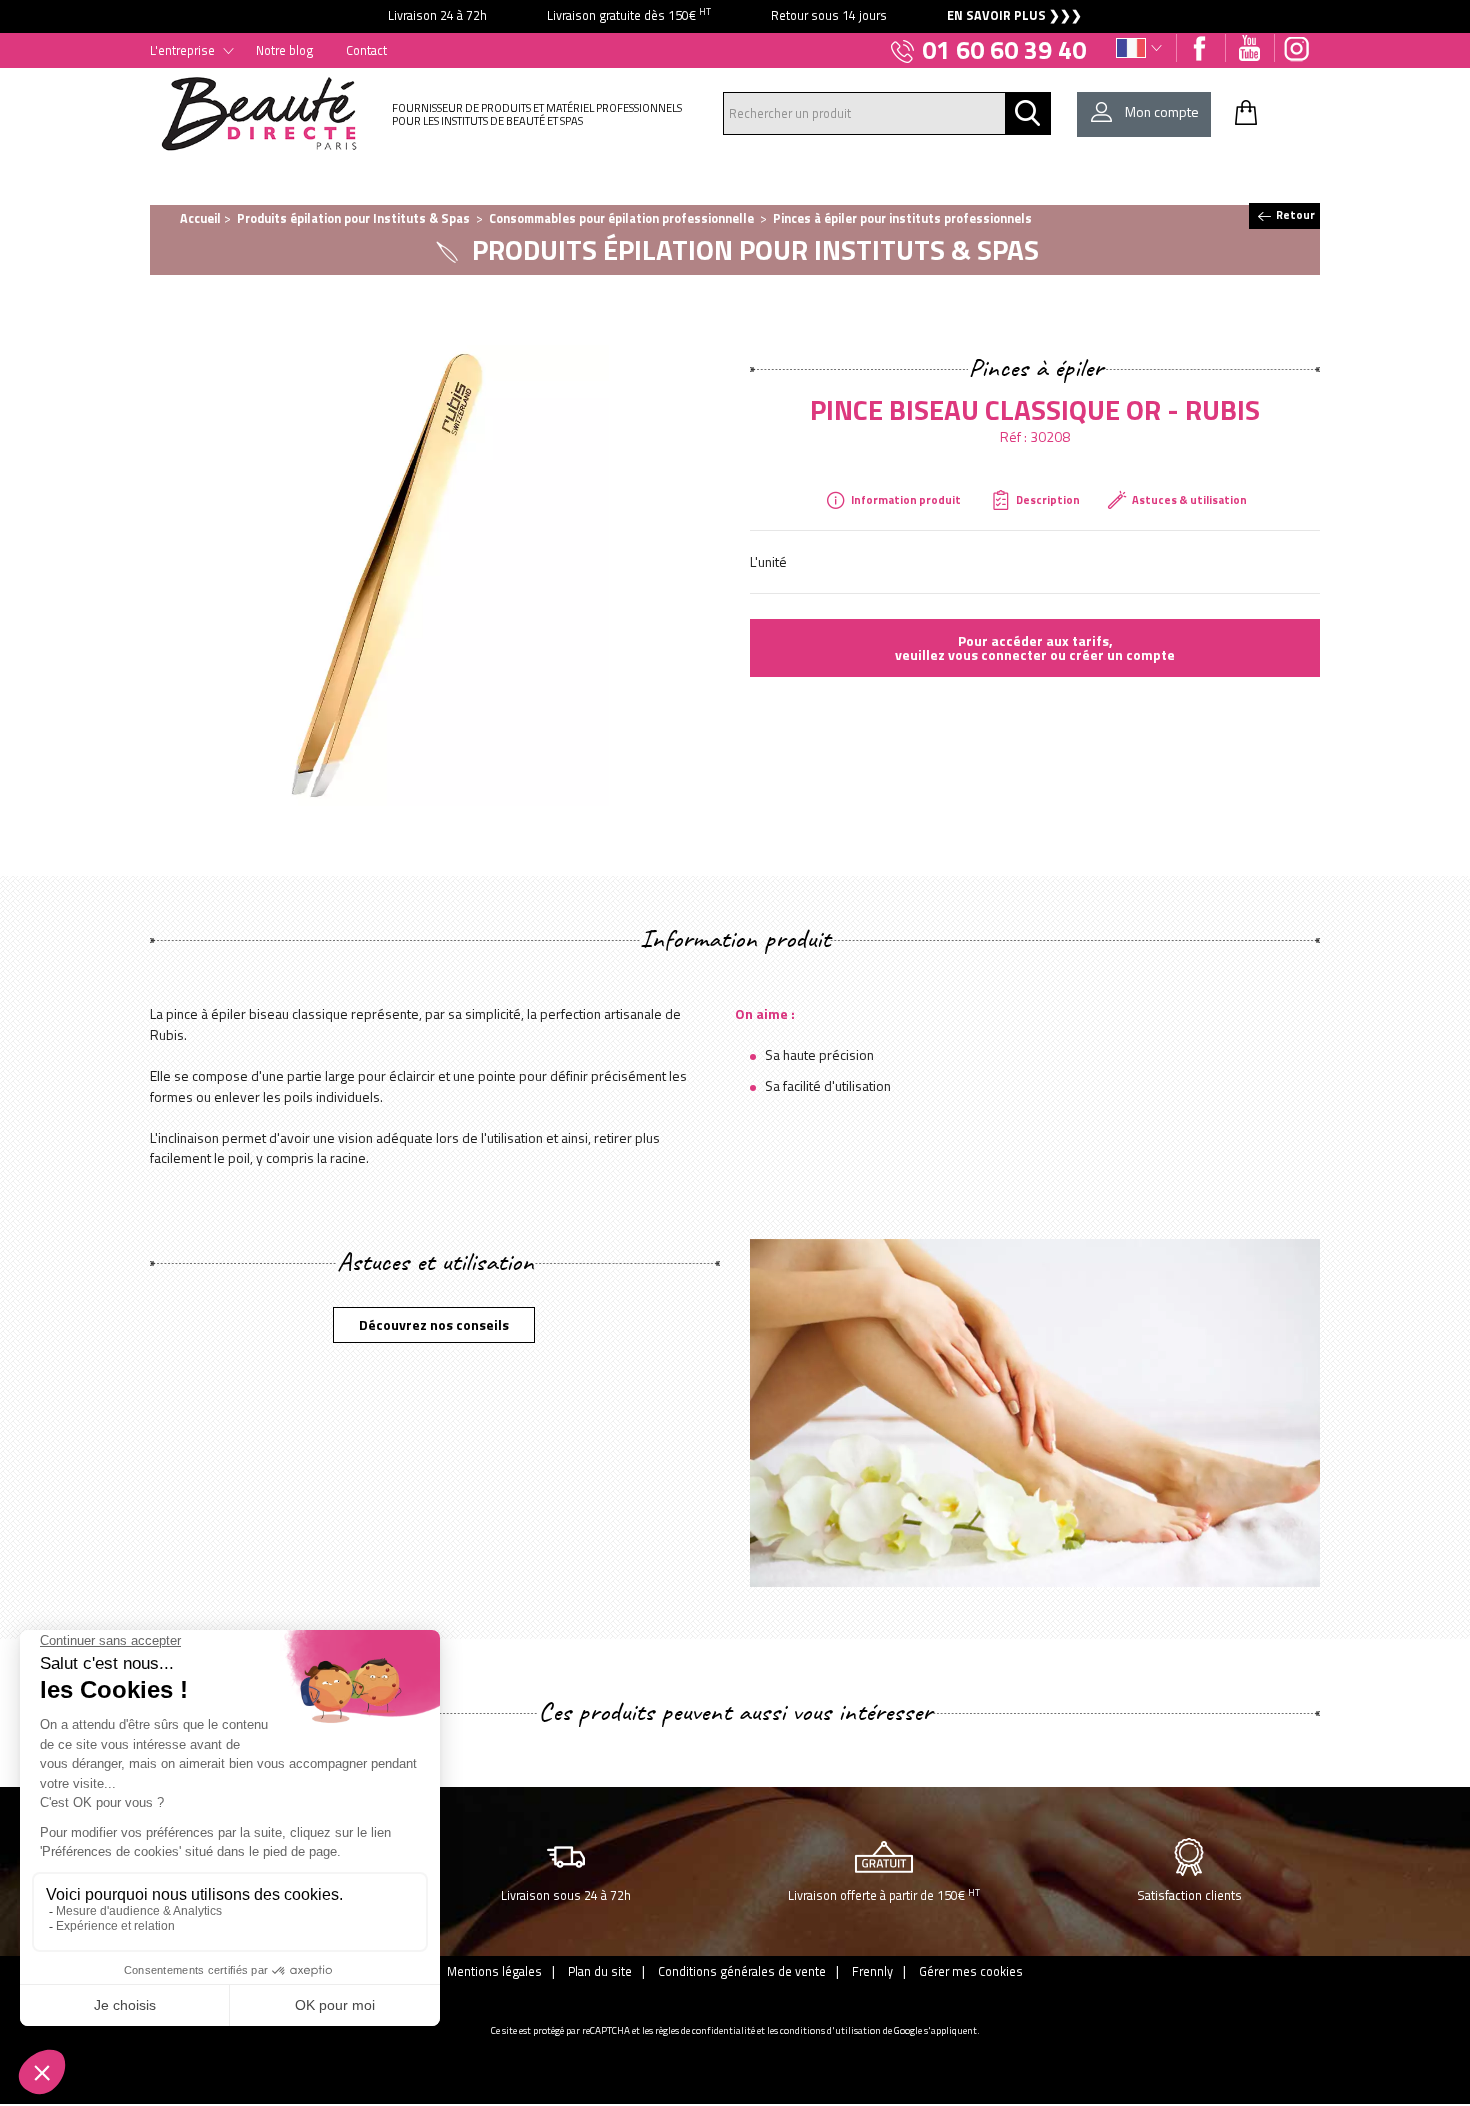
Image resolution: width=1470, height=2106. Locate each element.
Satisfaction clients (1189, 1895)
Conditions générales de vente (742, 1971)
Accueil (200, 218)
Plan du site (600, 1971)
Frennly (872, 1971)
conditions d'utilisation (830, 2030)
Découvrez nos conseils (434, 1324)
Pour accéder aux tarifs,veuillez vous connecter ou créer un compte (1035, 647)
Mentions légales (494, 1971)
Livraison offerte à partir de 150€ (884, 1895)
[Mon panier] (1246, 112)
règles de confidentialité (705, 2030)
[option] (735, 16)
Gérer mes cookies (971, 1971)
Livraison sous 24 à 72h (566, 1895)
